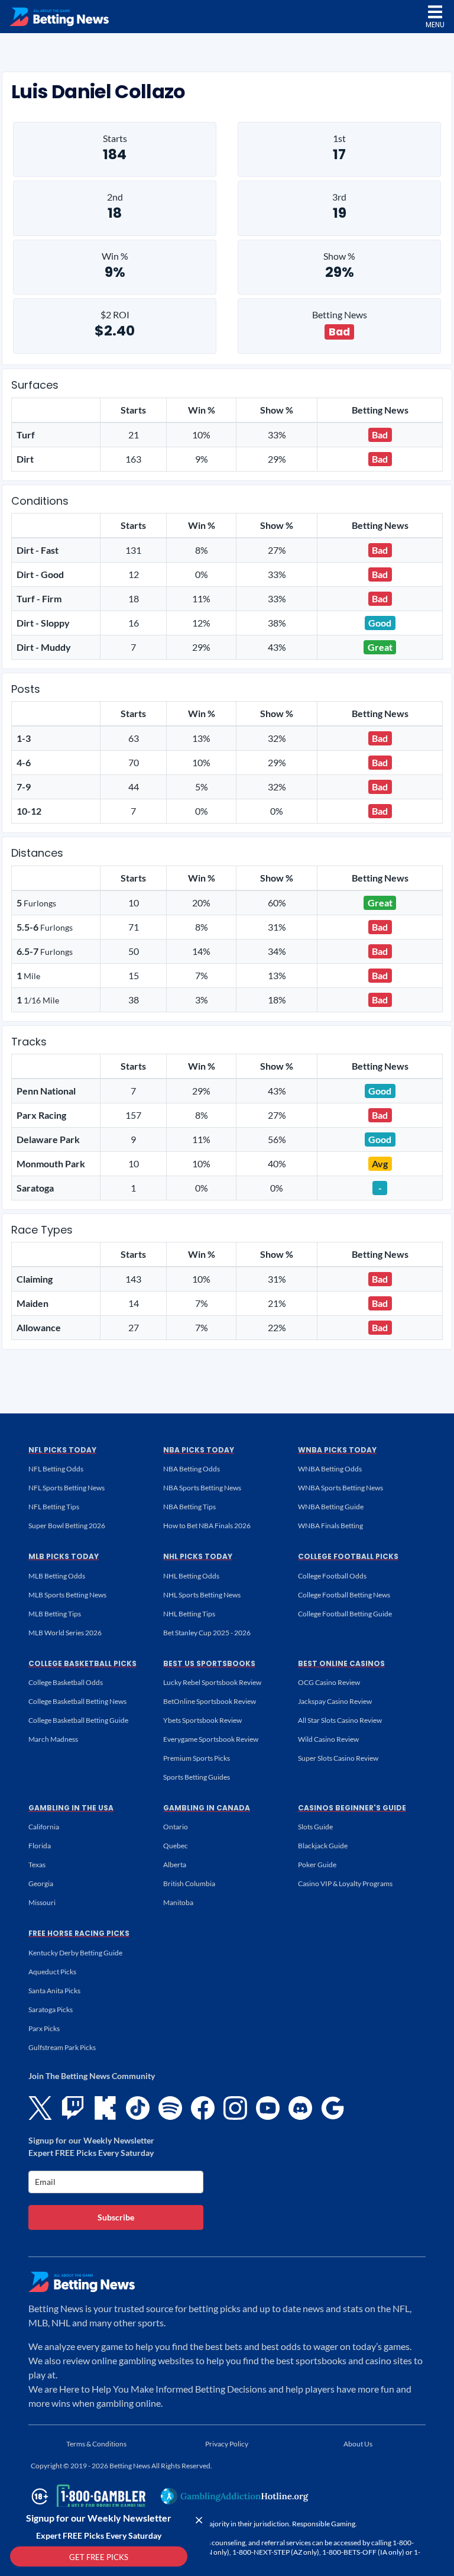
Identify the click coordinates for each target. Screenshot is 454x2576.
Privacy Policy (227, 2444)
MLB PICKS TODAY (64, 1556)
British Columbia (189, 1883)
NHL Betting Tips (189, 1614)
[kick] (105, 2108)
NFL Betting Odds (56, 1469)
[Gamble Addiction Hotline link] (235, 2496)
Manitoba (178, 1902)
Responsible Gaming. (325, 2524)
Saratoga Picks (51, 2010)
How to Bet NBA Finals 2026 (207, 1526)
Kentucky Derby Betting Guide (75, 1953)
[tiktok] (138, 2108)
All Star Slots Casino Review (340, 1720)
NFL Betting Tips (54, 1507)
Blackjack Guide (323, 1846)
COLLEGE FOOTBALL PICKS (348, 1556)
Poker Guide (317, 1865)
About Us (358, 2444)
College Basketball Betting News (77, 1701)
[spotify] (170, 2108)
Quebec (176, 1846)
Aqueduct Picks (52, 1972)
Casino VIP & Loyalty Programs (345, 1883)
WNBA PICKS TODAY (337, 1450)
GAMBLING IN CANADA (207, 1808)
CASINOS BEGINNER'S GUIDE (352, 1808)
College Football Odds (332, 1576)
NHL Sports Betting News (202, 1595)
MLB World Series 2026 (65, 1633)
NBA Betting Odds (192, 1469)
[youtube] (268, 2108)
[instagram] (235, 2108)
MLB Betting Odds (57, 1576)
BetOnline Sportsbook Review (210, 1701)
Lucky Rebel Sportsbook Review (212, 1682)
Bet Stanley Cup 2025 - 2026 (207, 1633)
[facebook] (203, 2108)
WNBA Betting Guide (331, 1507)
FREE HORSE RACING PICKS (79, 1933)
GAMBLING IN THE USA (71, 1808)
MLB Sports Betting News (67, 1595)
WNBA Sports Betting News (340, 1488)
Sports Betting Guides (197, 1777)
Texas (37, 1865)
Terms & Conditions (96, 2444)
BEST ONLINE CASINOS (341, 1663)
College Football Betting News (344, 1595)
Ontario (176, 1827)
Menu (435, 25)
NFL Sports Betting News (67, 1488)
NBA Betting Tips (189, 1507)
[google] (333, 2108)
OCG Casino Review (329, 1682)
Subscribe (116, 2217)
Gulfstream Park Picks (62, 2047)
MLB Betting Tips (55, 1614)
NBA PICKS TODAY (199, 1450)
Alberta (175, 1865)
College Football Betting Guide (345, 1614)
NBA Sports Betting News (202, 1488)
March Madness (53, 1739)
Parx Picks (44, 2028)
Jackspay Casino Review (335, 1701)
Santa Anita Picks (54, 1991)
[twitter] (40, 2108)
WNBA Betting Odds (330, 1469)
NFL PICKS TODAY (62, 1450)
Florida (40, 1846)
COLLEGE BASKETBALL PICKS (82, 1663)
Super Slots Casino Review (338, 1758)
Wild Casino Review (328, 1739)
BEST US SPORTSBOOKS (209, 1663)
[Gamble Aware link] (86, 2496)
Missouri (42, 1902)
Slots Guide (315, 1827)
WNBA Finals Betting (330, 1526)
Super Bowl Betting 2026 (67, 1526)
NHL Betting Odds (191, 1576)
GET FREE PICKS (99, 2557)
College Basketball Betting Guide (78, 1720)
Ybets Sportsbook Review (202, 1720)
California (44, 1827)
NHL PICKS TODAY (198, 1556)
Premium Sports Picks (197, 1758)
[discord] (300, 2108)
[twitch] (73, 2108)
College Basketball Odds (66, 1682)
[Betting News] (59, 17)
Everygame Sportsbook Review (211, 1739)
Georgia (41, 1883)
